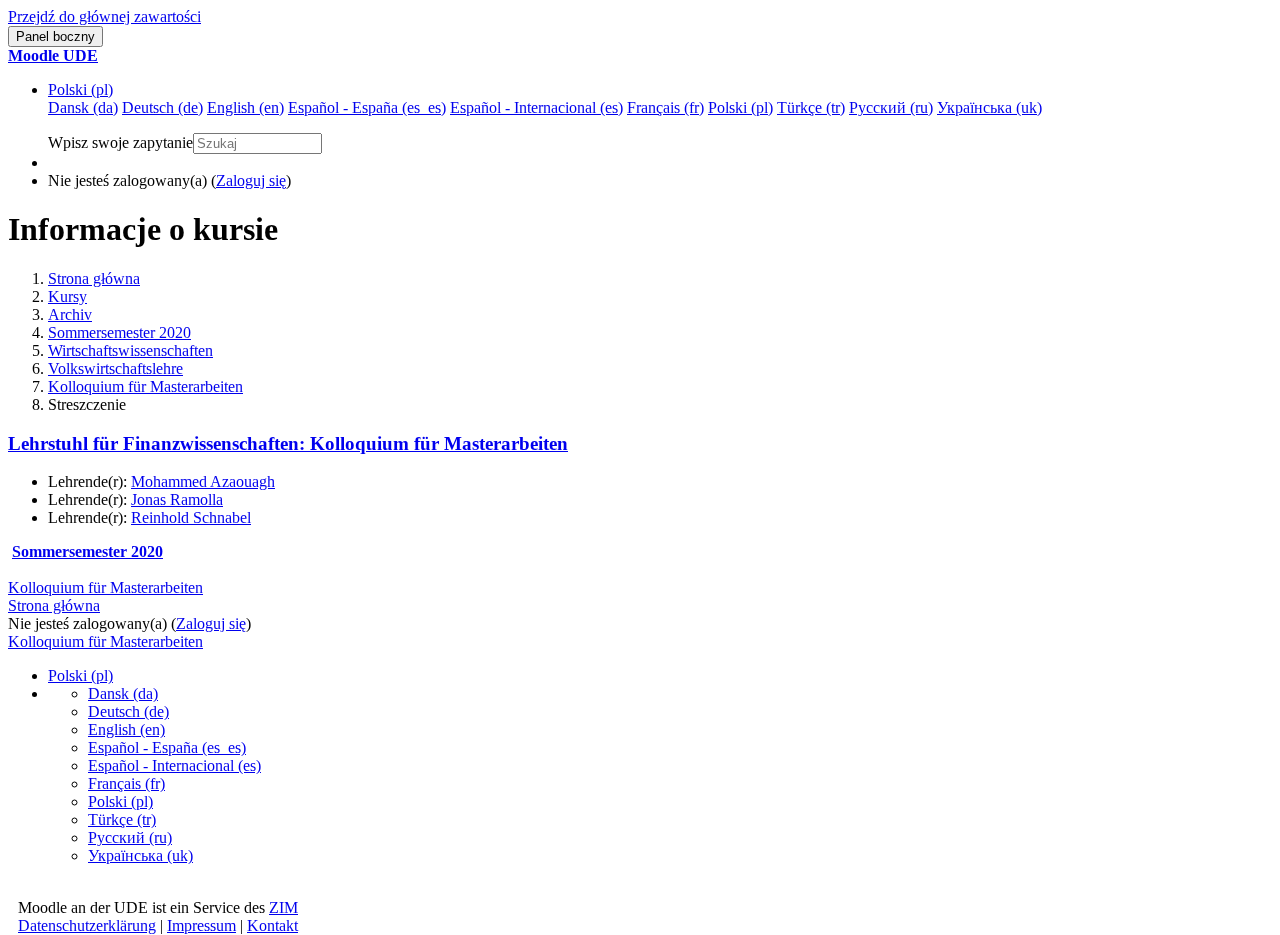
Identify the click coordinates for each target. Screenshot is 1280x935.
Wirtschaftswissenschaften (130, 350)
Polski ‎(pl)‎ (80, 89)
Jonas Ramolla (177, 499)
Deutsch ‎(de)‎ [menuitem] (162, 107)
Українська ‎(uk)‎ (140, 855)
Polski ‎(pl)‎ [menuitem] (740, 107)
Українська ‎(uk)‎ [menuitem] (989, 107)
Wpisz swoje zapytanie (120, 142)
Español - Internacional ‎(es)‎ (174, 765)
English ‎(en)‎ (126, 729)
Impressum (201, 925)
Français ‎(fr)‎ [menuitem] (665, 107)
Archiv (70, 314)
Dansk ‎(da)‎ (123, 693)
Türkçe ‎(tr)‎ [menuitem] (811, 107)
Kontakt (272, 925)
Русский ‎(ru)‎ (130, 837)
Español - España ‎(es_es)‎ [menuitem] (367, 107)
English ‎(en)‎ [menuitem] (245, 107)
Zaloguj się (251, 180)
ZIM (283, 907)
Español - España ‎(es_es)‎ (167, 747)
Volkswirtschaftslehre (115, 368)
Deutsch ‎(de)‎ (128, 711)
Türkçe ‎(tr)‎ (122, 819)
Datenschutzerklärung (87, 925)
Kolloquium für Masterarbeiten (145, 386)
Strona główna (94, 278)
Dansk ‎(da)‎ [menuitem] (83, 107)
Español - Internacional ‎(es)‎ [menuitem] (536, 107)
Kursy (67, 296)
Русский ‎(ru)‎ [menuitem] (891, 107)
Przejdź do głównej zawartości (104, 16)
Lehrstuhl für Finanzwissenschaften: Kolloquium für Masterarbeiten (288, 443)
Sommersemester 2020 (119, 332)
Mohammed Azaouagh (203, 481)
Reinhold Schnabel (191, 517)
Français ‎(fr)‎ (126, 783)
